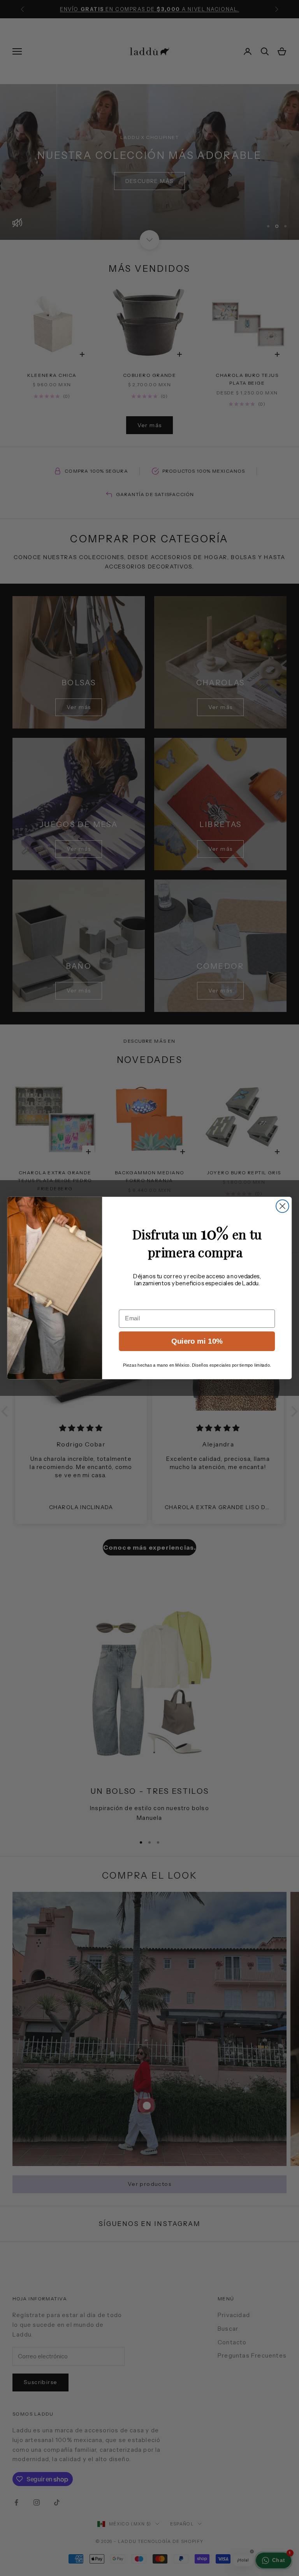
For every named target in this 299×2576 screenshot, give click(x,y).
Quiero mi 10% (197, 1341)
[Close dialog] (282, 1206)
